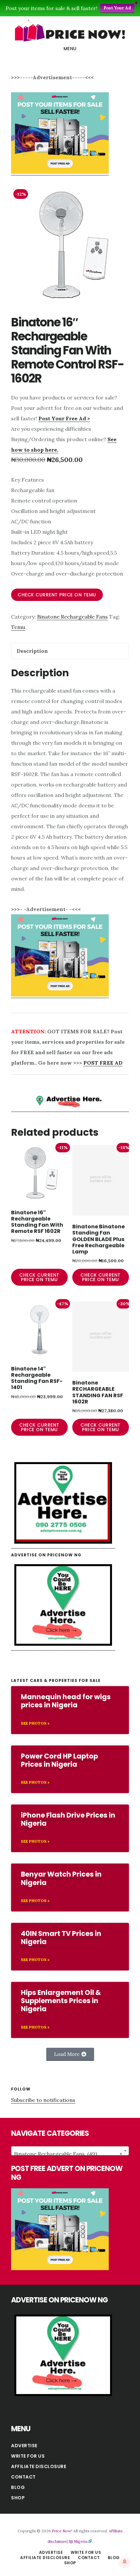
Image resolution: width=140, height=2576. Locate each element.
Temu (18, 627)
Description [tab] (32, 651)
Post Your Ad (117, 8)
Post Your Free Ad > (64, 418)
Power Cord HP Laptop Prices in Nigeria (59, 1760)
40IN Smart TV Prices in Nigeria (61, 1938)
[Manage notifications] (125, 2562)
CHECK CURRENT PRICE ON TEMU (57, 595)
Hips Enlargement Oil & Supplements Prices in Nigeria (61, 2001)
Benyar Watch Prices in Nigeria (61, 1878)
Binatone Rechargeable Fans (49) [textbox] (68, 2154)
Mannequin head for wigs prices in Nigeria (66, 1701)
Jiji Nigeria (78, 2541)
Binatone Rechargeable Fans (72, 617)
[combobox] (70, 2151)
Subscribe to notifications (43, 2100)
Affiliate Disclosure (39, 2466)
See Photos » (35, 1723)
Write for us (28, 2456)
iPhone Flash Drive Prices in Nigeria (68, 1819)
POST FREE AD (103, 1063)
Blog (18, 2487)
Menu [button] (70, 49)
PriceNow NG (70, 31)
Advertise (24, 2446)
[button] (70, 2054)
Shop (18, 2498)
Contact (23, 2477)
